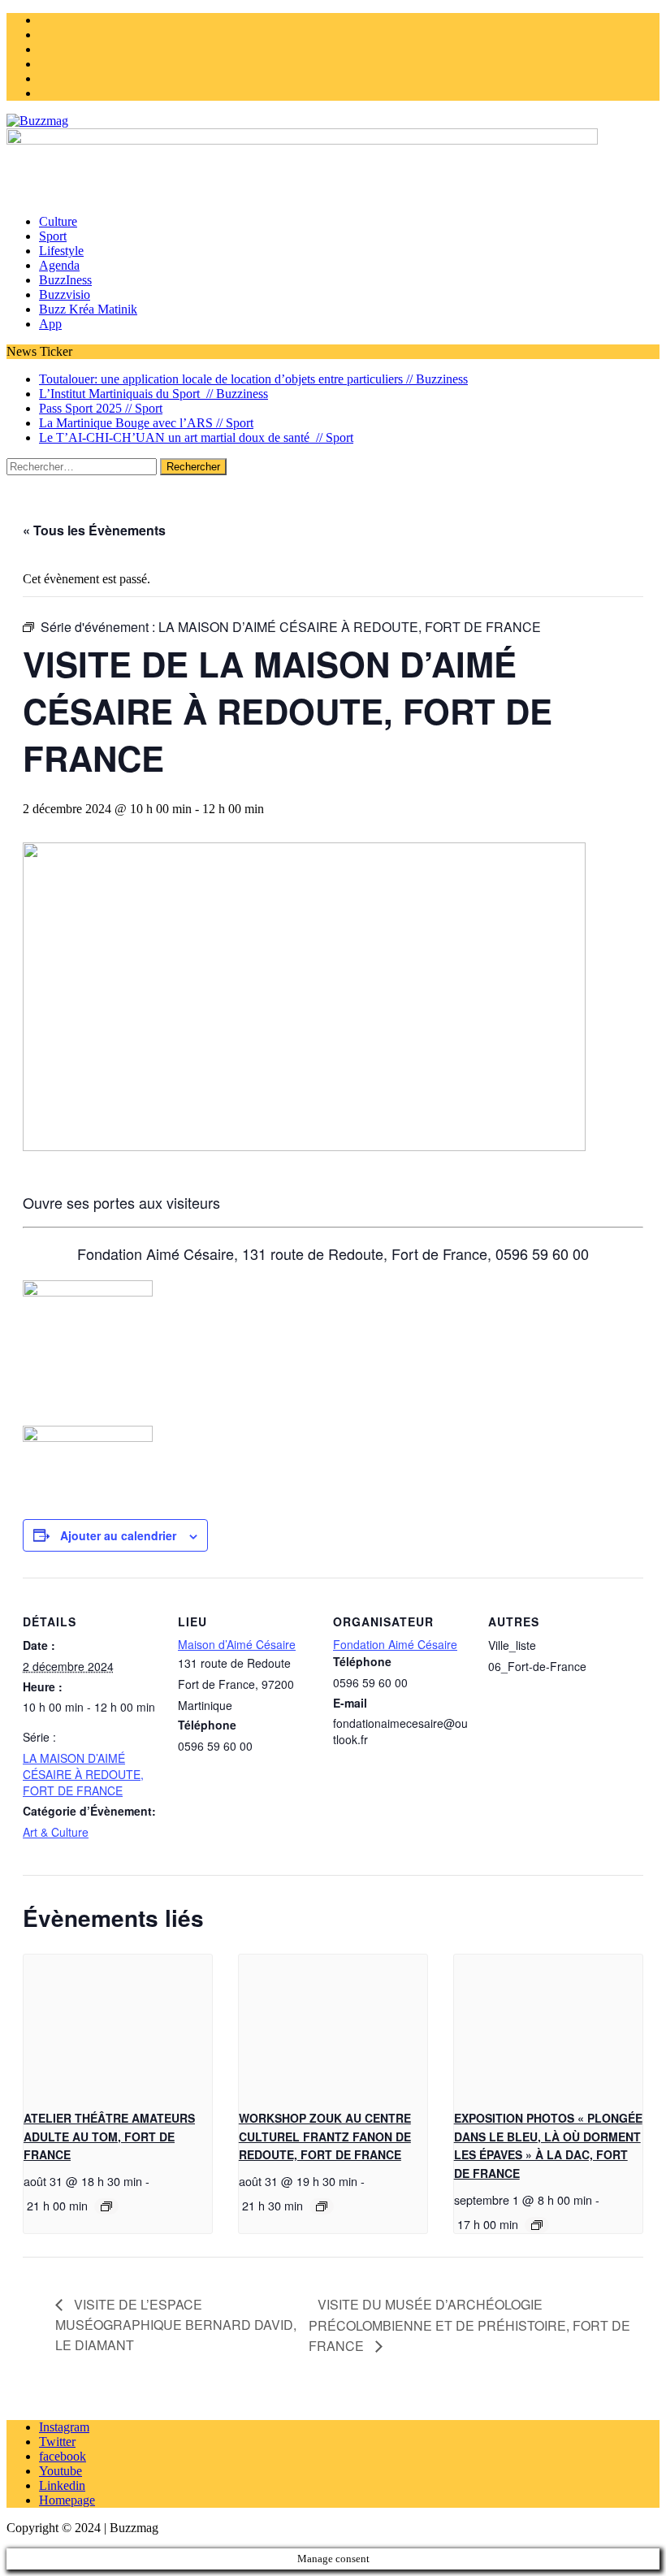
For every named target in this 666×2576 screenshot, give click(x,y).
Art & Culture (56, 1832)
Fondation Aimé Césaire (395, 1644)
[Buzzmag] (333, 121)
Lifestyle (61, 251)
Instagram (64, 2427)
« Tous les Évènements (94, 530)
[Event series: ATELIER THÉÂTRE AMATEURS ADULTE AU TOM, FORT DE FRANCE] (106, 2206)
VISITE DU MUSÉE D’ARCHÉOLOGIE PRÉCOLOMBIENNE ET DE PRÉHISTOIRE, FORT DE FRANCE (469, 2325)
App (50, 324)
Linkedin (62, 2485)
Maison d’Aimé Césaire (237, 1644)
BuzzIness (65, 280)
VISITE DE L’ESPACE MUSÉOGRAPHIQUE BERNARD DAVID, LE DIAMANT (176, 2325)
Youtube (61, 2471)
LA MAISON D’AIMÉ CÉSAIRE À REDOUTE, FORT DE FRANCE (83, 1774)
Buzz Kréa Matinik (88, 309)
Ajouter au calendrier (118, 1535)
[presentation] (118, 2025)
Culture (58, 221)
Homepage (67, 2500)
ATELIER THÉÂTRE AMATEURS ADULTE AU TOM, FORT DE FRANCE (109, 2136)
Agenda (59, 265)
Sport (53, 236)
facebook (63, 2456)
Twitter (57, 2442)
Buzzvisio (65, 294)
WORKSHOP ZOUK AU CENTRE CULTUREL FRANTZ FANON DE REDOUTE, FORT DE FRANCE (325, 2136)
